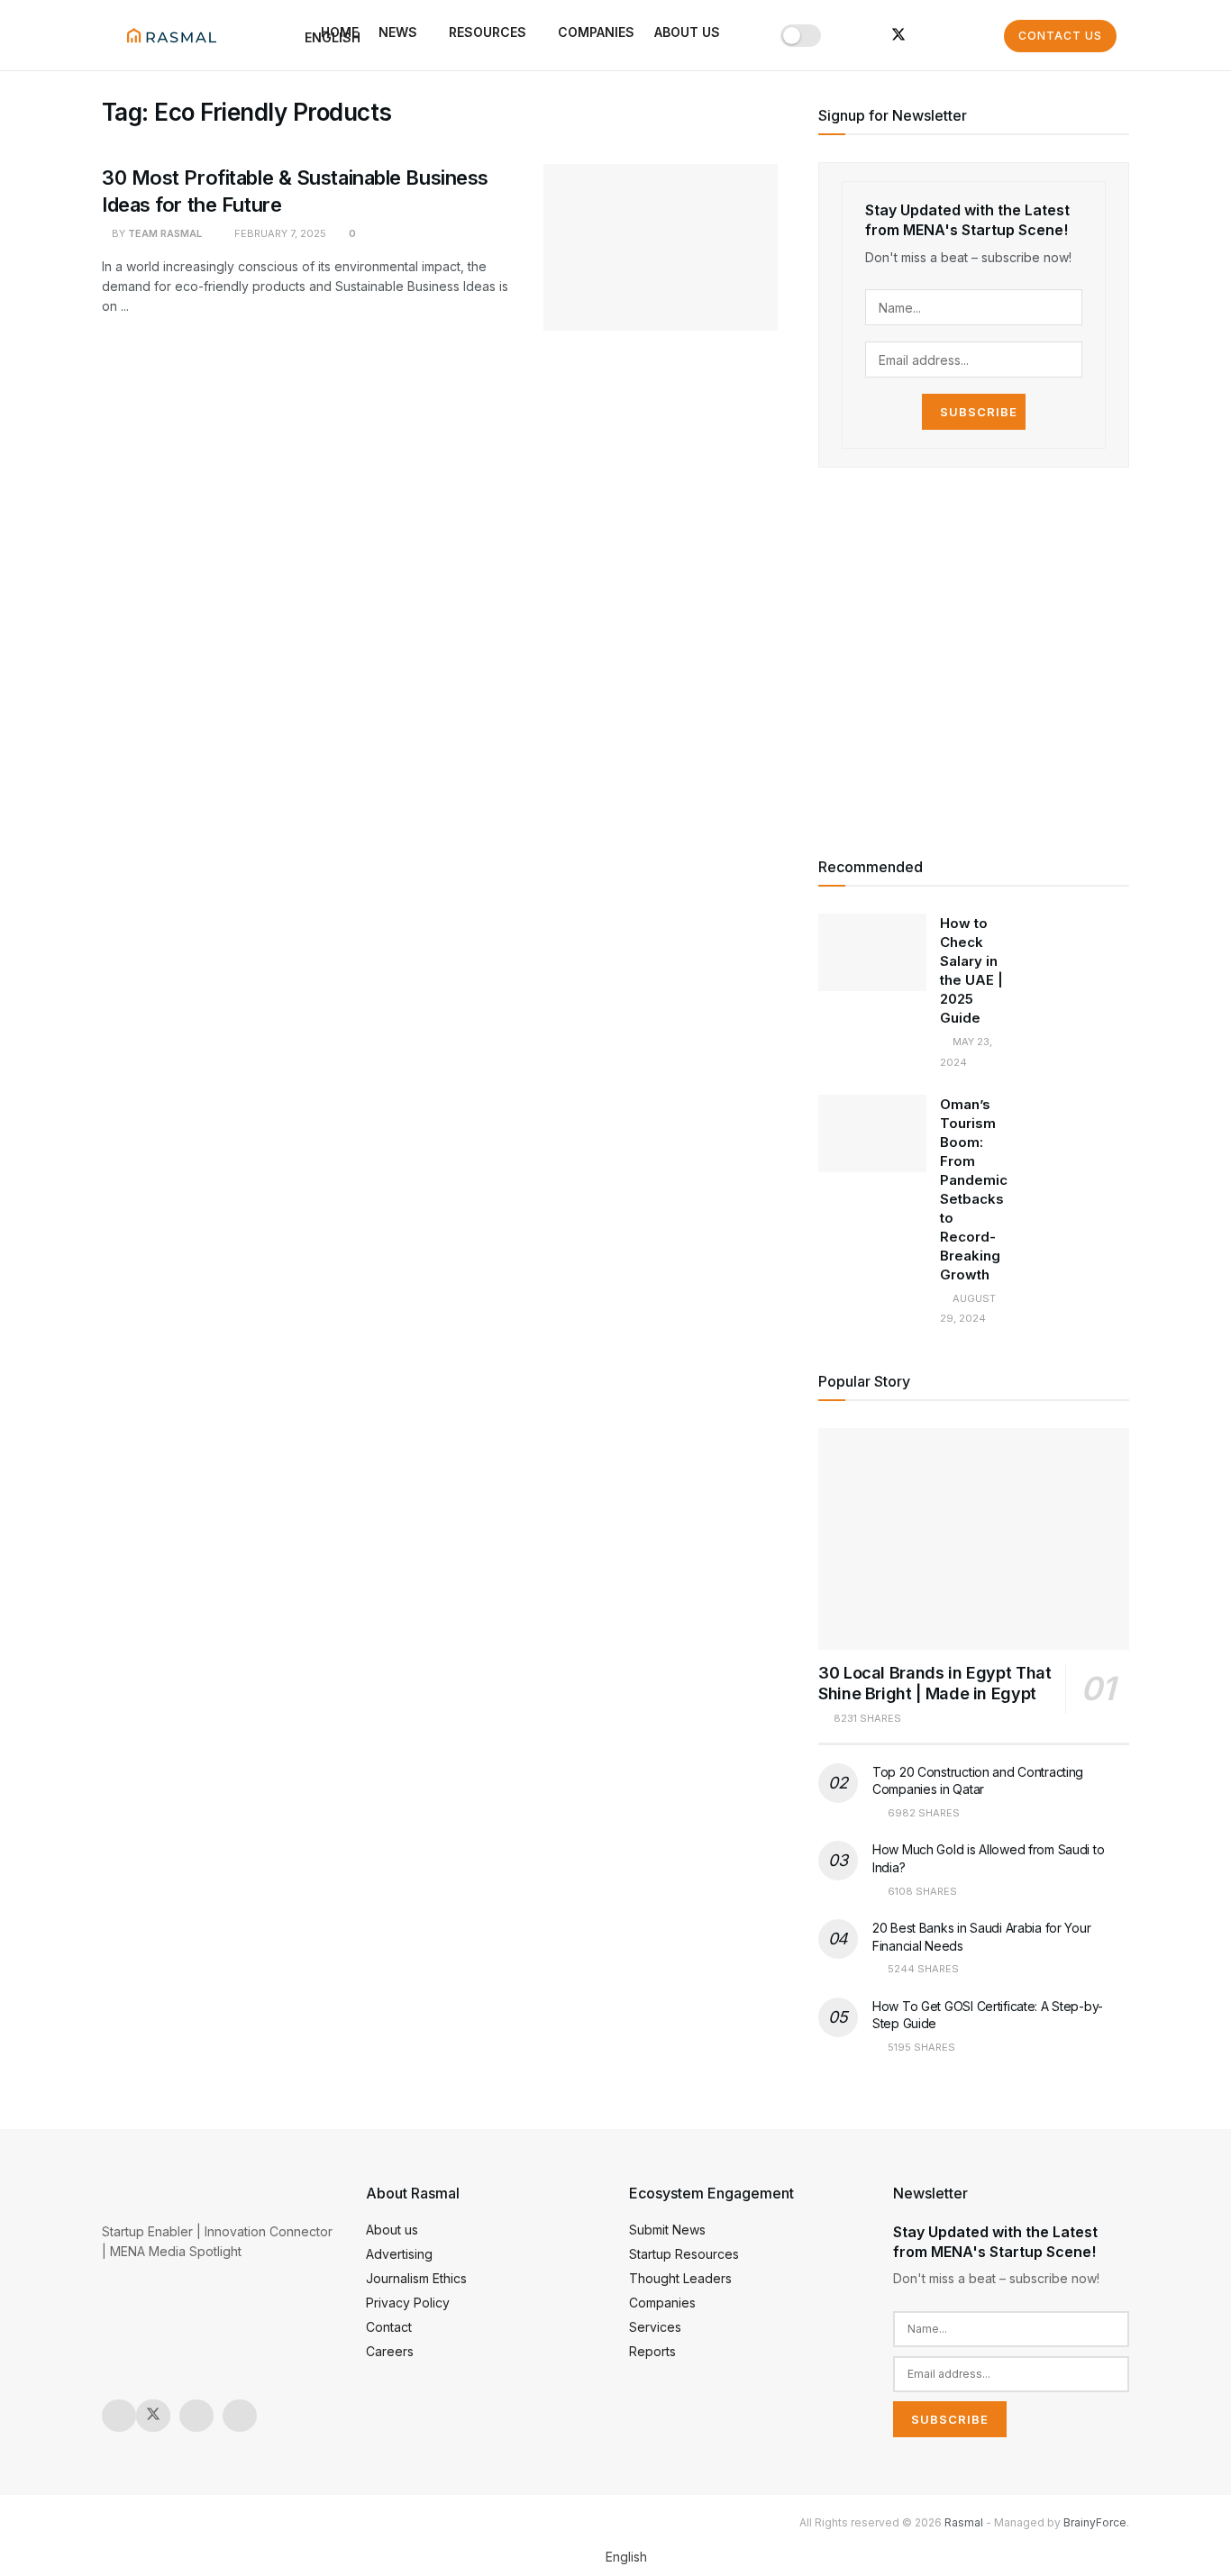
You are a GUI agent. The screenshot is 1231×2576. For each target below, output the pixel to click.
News (398, 32)
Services (655, 2327)
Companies (596, 32)
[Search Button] (985, 35)
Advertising (399, 2254)
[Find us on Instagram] (839, 35)
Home (340, 32)
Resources (488, 32)
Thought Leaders (680, 2278)
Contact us (1060, 36)
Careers (390, 2351)
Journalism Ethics (416, 2278)
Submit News (667, 2230)
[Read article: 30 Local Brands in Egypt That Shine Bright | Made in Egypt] (974, 1539)
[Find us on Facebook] (929, 35)
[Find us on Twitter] (898, 35)
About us (687, 32)
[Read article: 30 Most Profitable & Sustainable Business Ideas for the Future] (661, 248)
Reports (652, 2351)
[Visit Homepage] (172, 35)
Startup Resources (684, 2254)
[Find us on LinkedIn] (868, 35)
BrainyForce (1095, 2522)
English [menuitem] (626, 2557)
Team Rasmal (165, 233)
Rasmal (964, 2522)
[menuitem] (615, 2557)
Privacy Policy (408, 2303)
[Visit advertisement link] (974, 659)
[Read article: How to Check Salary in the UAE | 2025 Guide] (872, 952)
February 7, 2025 (279, 233)
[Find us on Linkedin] (240, 2416)
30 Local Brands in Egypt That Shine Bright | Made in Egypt (935, 1683)
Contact (389, 2327)
